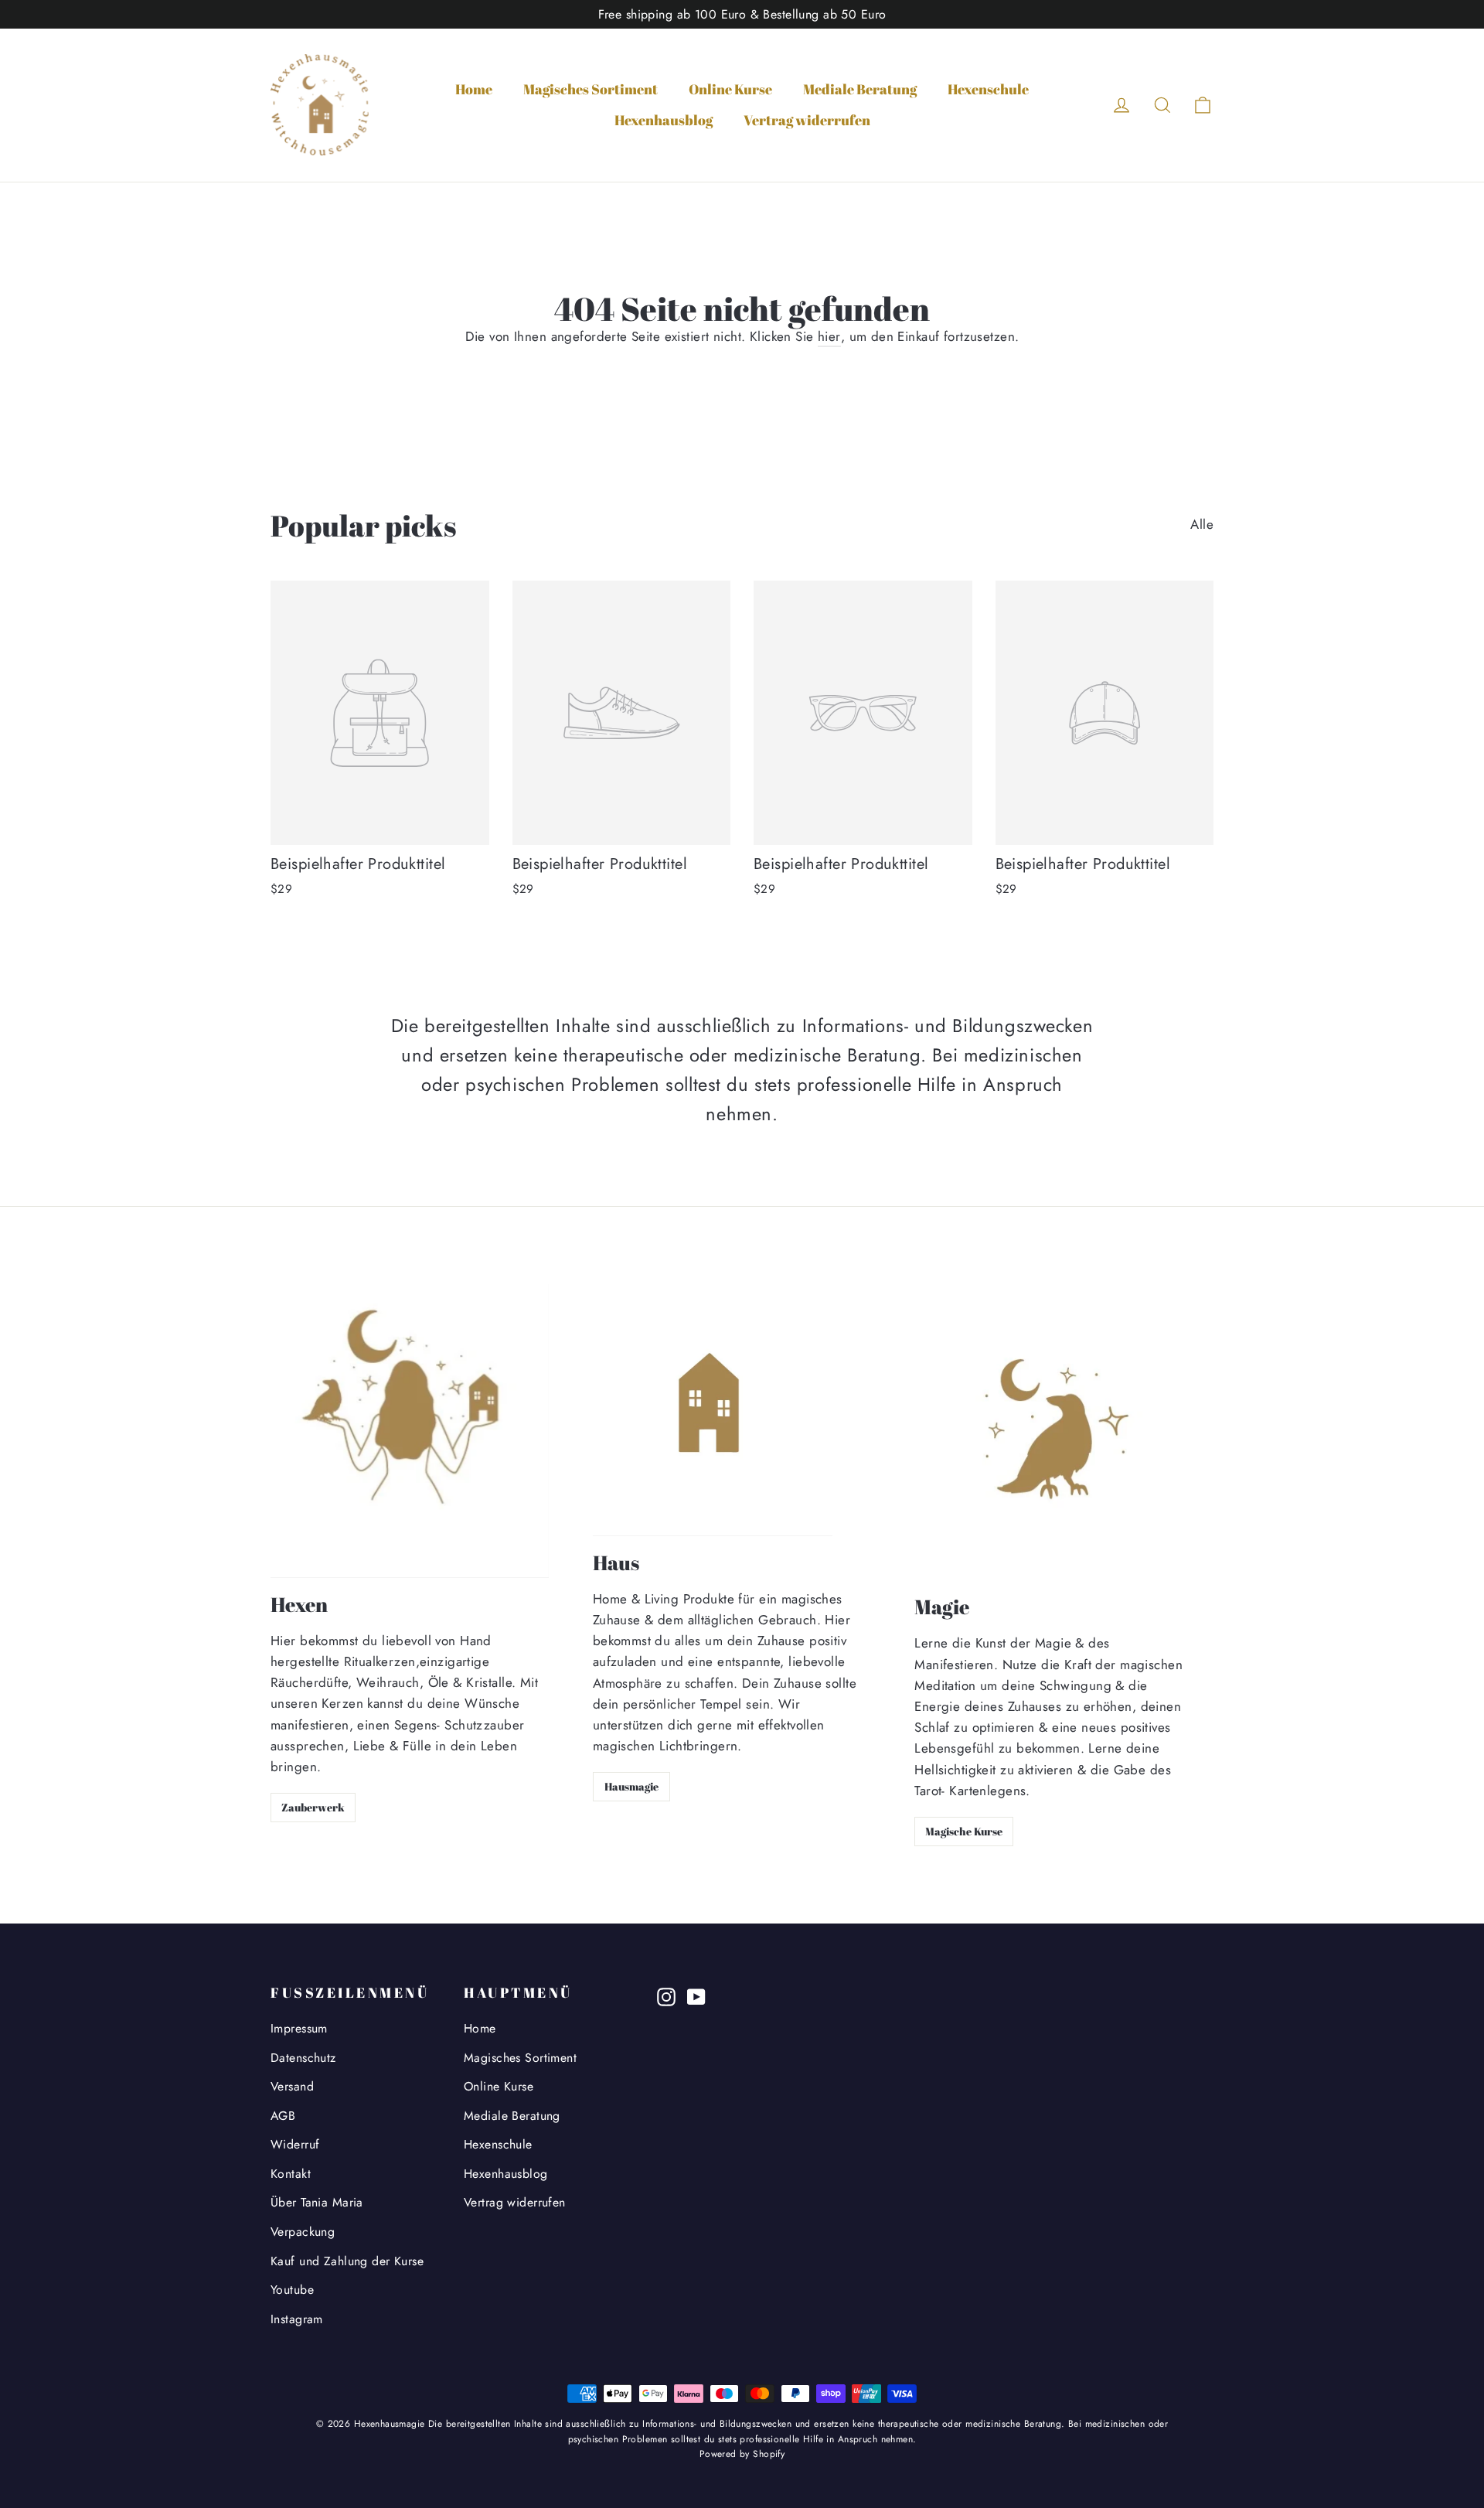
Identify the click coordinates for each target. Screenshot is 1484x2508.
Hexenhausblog (664, 120)
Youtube (292, 2290)
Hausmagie (631, 1786)
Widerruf (295, 2144)
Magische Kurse (964, 1831)
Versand (292, 2086)
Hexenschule (988, 89)
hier (829, 336)
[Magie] (1057, 1432)
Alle (1202, 524)
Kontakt (291, 2174)
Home (474, 89)
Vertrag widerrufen (807, 120)
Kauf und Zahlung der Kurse (347, 2261)
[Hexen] (410, 1431)
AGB (283, 2116)
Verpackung (303, 2232)
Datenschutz (303, 2058)
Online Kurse (730, 89)
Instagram (297, 2319)
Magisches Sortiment (591, 89)
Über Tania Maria (317, 2202)
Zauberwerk (313, 1807)
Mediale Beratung (860, 89)
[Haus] (713, 1410)
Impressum (299, 2028)
